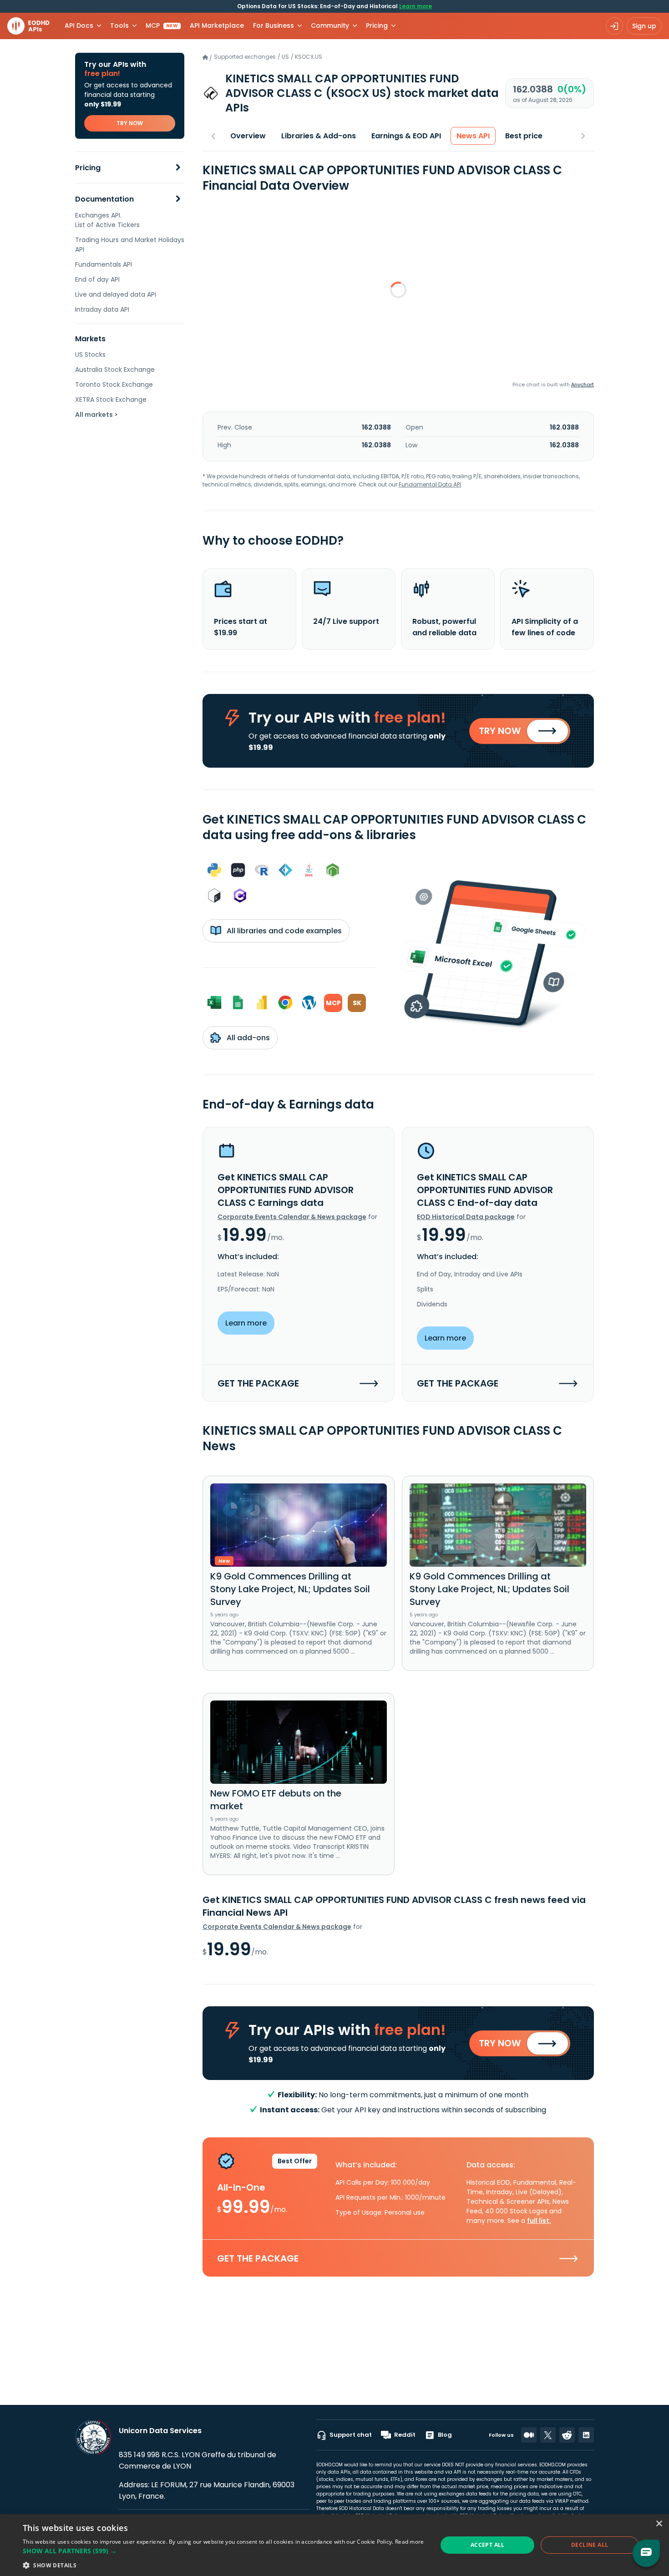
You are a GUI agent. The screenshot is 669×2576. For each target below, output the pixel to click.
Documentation (104, 199)
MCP (162, 25)
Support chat (351, 2435)
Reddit (405, 2435)
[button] (223, 2551)
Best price (524, 136)
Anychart (583, 385)
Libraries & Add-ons (319, 136)
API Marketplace (217, 25)
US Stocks (90, 354)
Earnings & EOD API (406, 136)
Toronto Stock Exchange (114, 385)
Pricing (88, 168)
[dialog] (334, 2545)
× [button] (659, 2524)
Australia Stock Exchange (115, 369)
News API (473, 136)
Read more (410, 2542)
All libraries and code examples (283, 931)
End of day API (97, 279)
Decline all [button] (590, 2545)
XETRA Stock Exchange (111, 400)
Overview (248, 136)
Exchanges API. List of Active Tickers (107, 220)
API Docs (79, 25)
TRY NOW (130, 123)
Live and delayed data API (116, 294)
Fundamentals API (104, 264)
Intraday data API (102, 309)
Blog (445, 2435)
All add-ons (247, 1038)
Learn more (416, 6)
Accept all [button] (488, 2545)
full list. (539, 2221)
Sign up (644, 26)
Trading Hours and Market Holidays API (130, 245)
